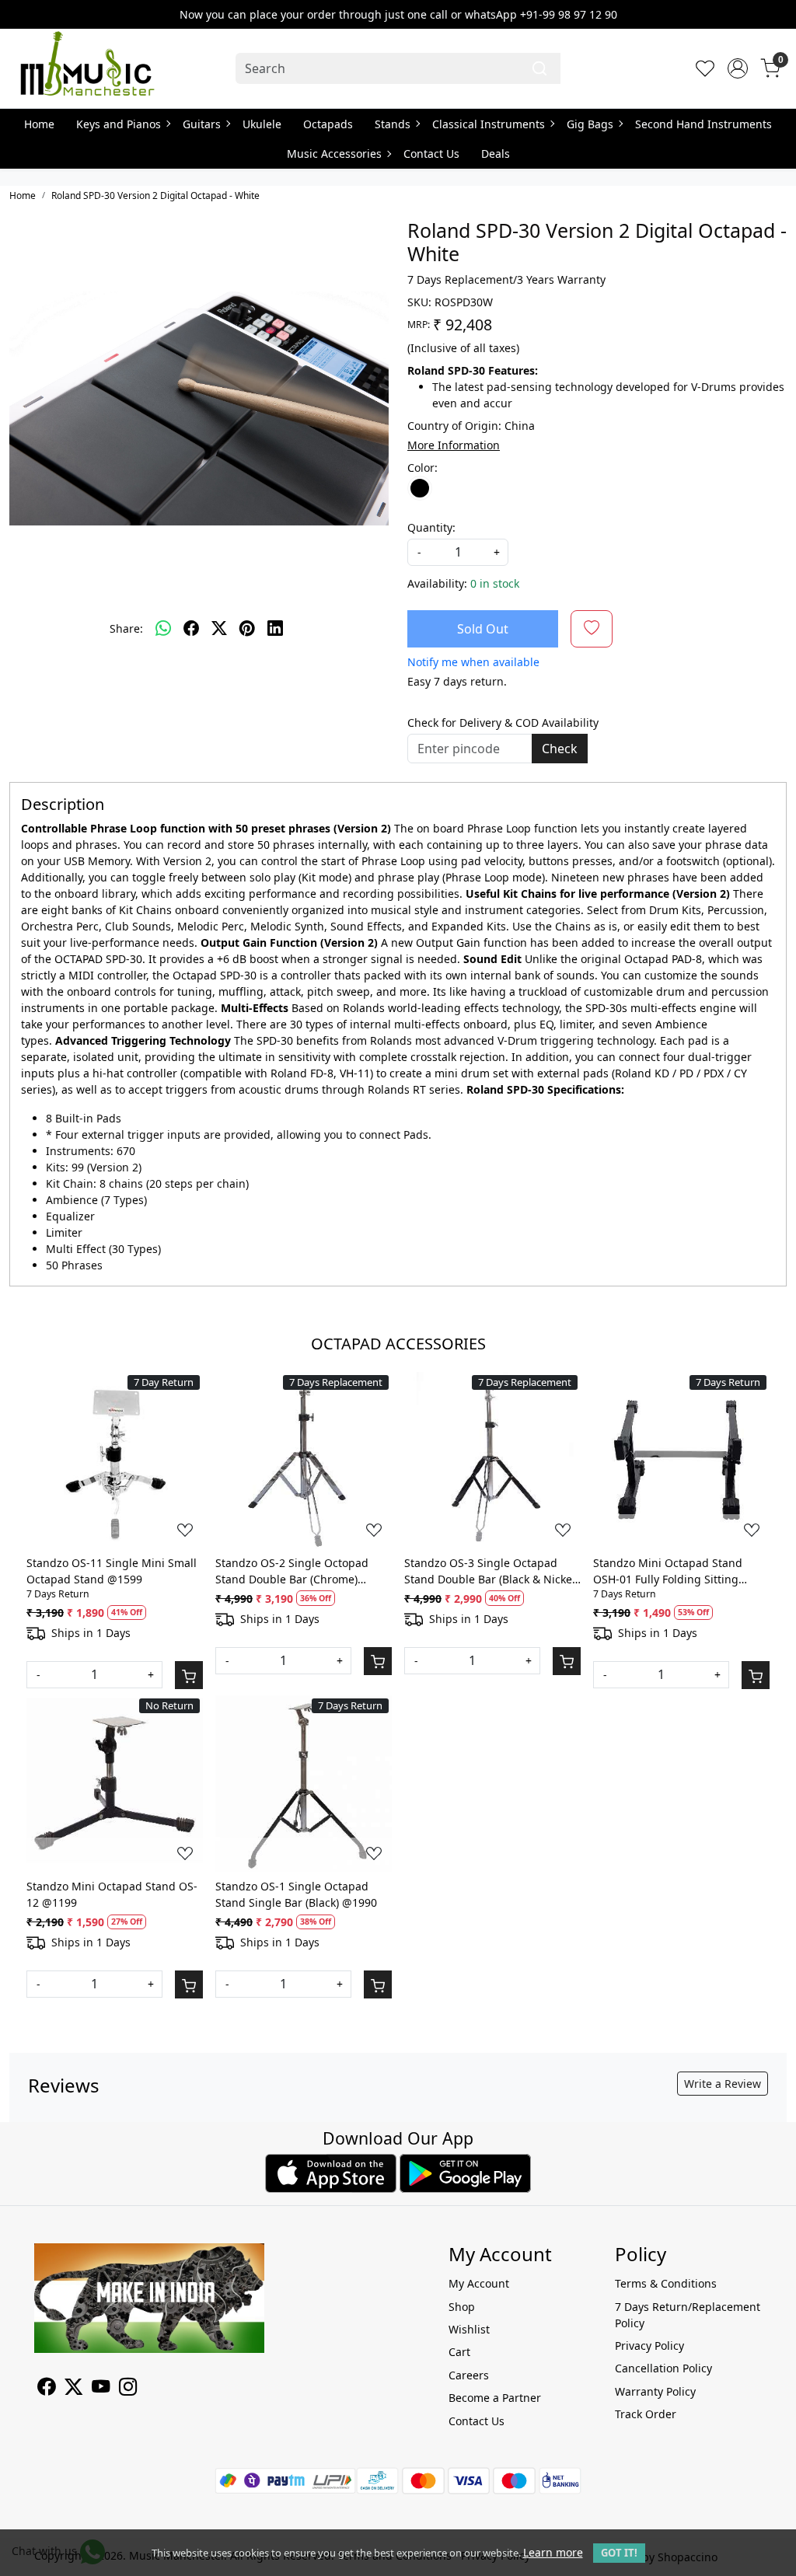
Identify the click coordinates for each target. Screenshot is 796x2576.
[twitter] (219, 628)
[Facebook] (46, 2389)
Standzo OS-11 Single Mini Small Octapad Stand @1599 (112, 1571)
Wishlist (469, 2329)
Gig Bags (590, 124)
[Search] (539, 68)
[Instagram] (128, 2389)
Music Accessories (334, 154)
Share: (126, 628)
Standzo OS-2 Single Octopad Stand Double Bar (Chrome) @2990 (292, 1571)
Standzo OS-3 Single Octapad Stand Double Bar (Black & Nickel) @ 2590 (491, 1571)
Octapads (328, 124)
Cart (459, 2352)
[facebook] (191, 628)
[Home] (87, 68)
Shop (462, 2307)
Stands (393, 124)
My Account (479, 2283)
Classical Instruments (489, 124)
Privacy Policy (649, 2346)
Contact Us (431, 154)
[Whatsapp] (163, 628)
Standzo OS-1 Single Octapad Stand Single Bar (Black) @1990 (296, 1894)
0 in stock (495, 583)
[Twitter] (73, 2389)
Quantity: (431, 527)
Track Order (646, 2414)
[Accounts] (738, 68)
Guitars (202, 124)
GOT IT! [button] (619, 2553)
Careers (469, 2375)
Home (39, 124)
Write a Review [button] (723, 2084)
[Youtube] (101, 2389)
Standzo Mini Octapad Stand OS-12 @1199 (112, 1894)
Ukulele (262, 124)
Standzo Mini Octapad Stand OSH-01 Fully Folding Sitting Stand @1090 (668, 1571)
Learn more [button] (553, 2552)
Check (560, 749)
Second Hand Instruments (703, 124)
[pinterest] (247, 628)
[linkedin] (275, 628)
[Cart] (189, 1675)
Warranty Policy (655, 2391)
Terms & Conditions (666, 2283)
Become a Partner (495, 2398)
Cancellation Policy (663, 2368)
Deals (496, 154)
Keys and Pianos (119, 124)
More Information (454, 445)
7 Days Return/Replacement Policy (688, 2315)
